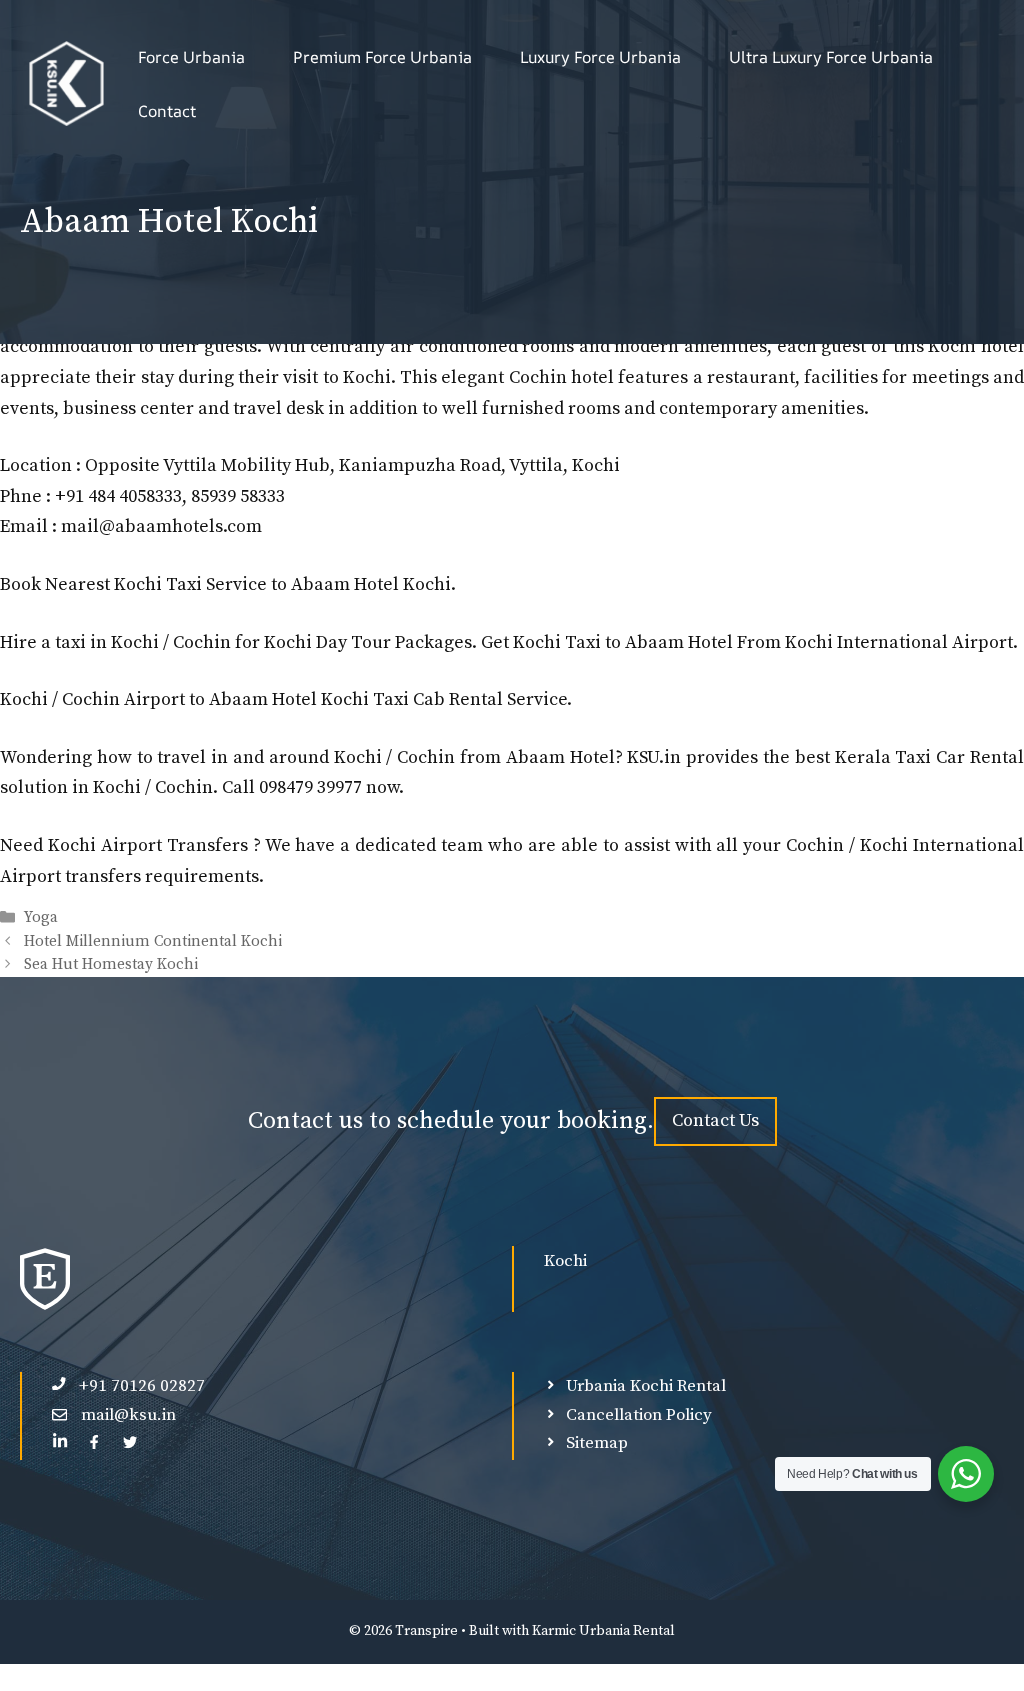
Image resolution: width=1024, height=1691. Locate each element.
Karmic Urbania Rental (603, 1631)
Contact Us (715, 1120)
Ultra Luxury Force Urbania (831, 57)
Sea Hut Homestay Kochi (111, 964)
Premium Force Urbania (382, 57)
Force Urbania (191, 57)
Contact (167, 111)
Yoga (41, 918)
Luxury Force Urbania (600, 57)
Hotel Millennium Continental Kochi (153, 941)
